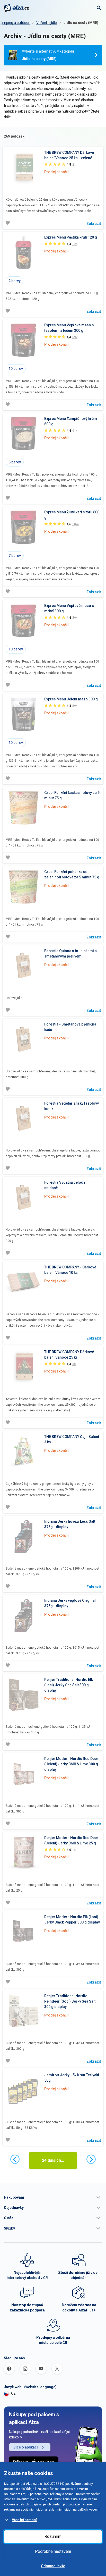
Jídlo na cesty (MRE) (81, 23)
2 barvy (15, 281)
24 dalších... (53, 2160)
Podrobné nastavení (53, 2551)
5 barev (15, 462)
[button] (53, 2197)
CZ (13, 2393)
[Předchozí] (15, 2159)
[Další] (91, 2159)
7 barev (15, 556)
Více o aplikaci (26, 2447)
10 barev (16, 369)
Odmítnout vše (53, 2566)
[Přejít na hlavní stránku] (17, 8)
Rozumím (53, 2536)
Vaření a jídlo (47, 23)
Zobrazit (94, 224)
